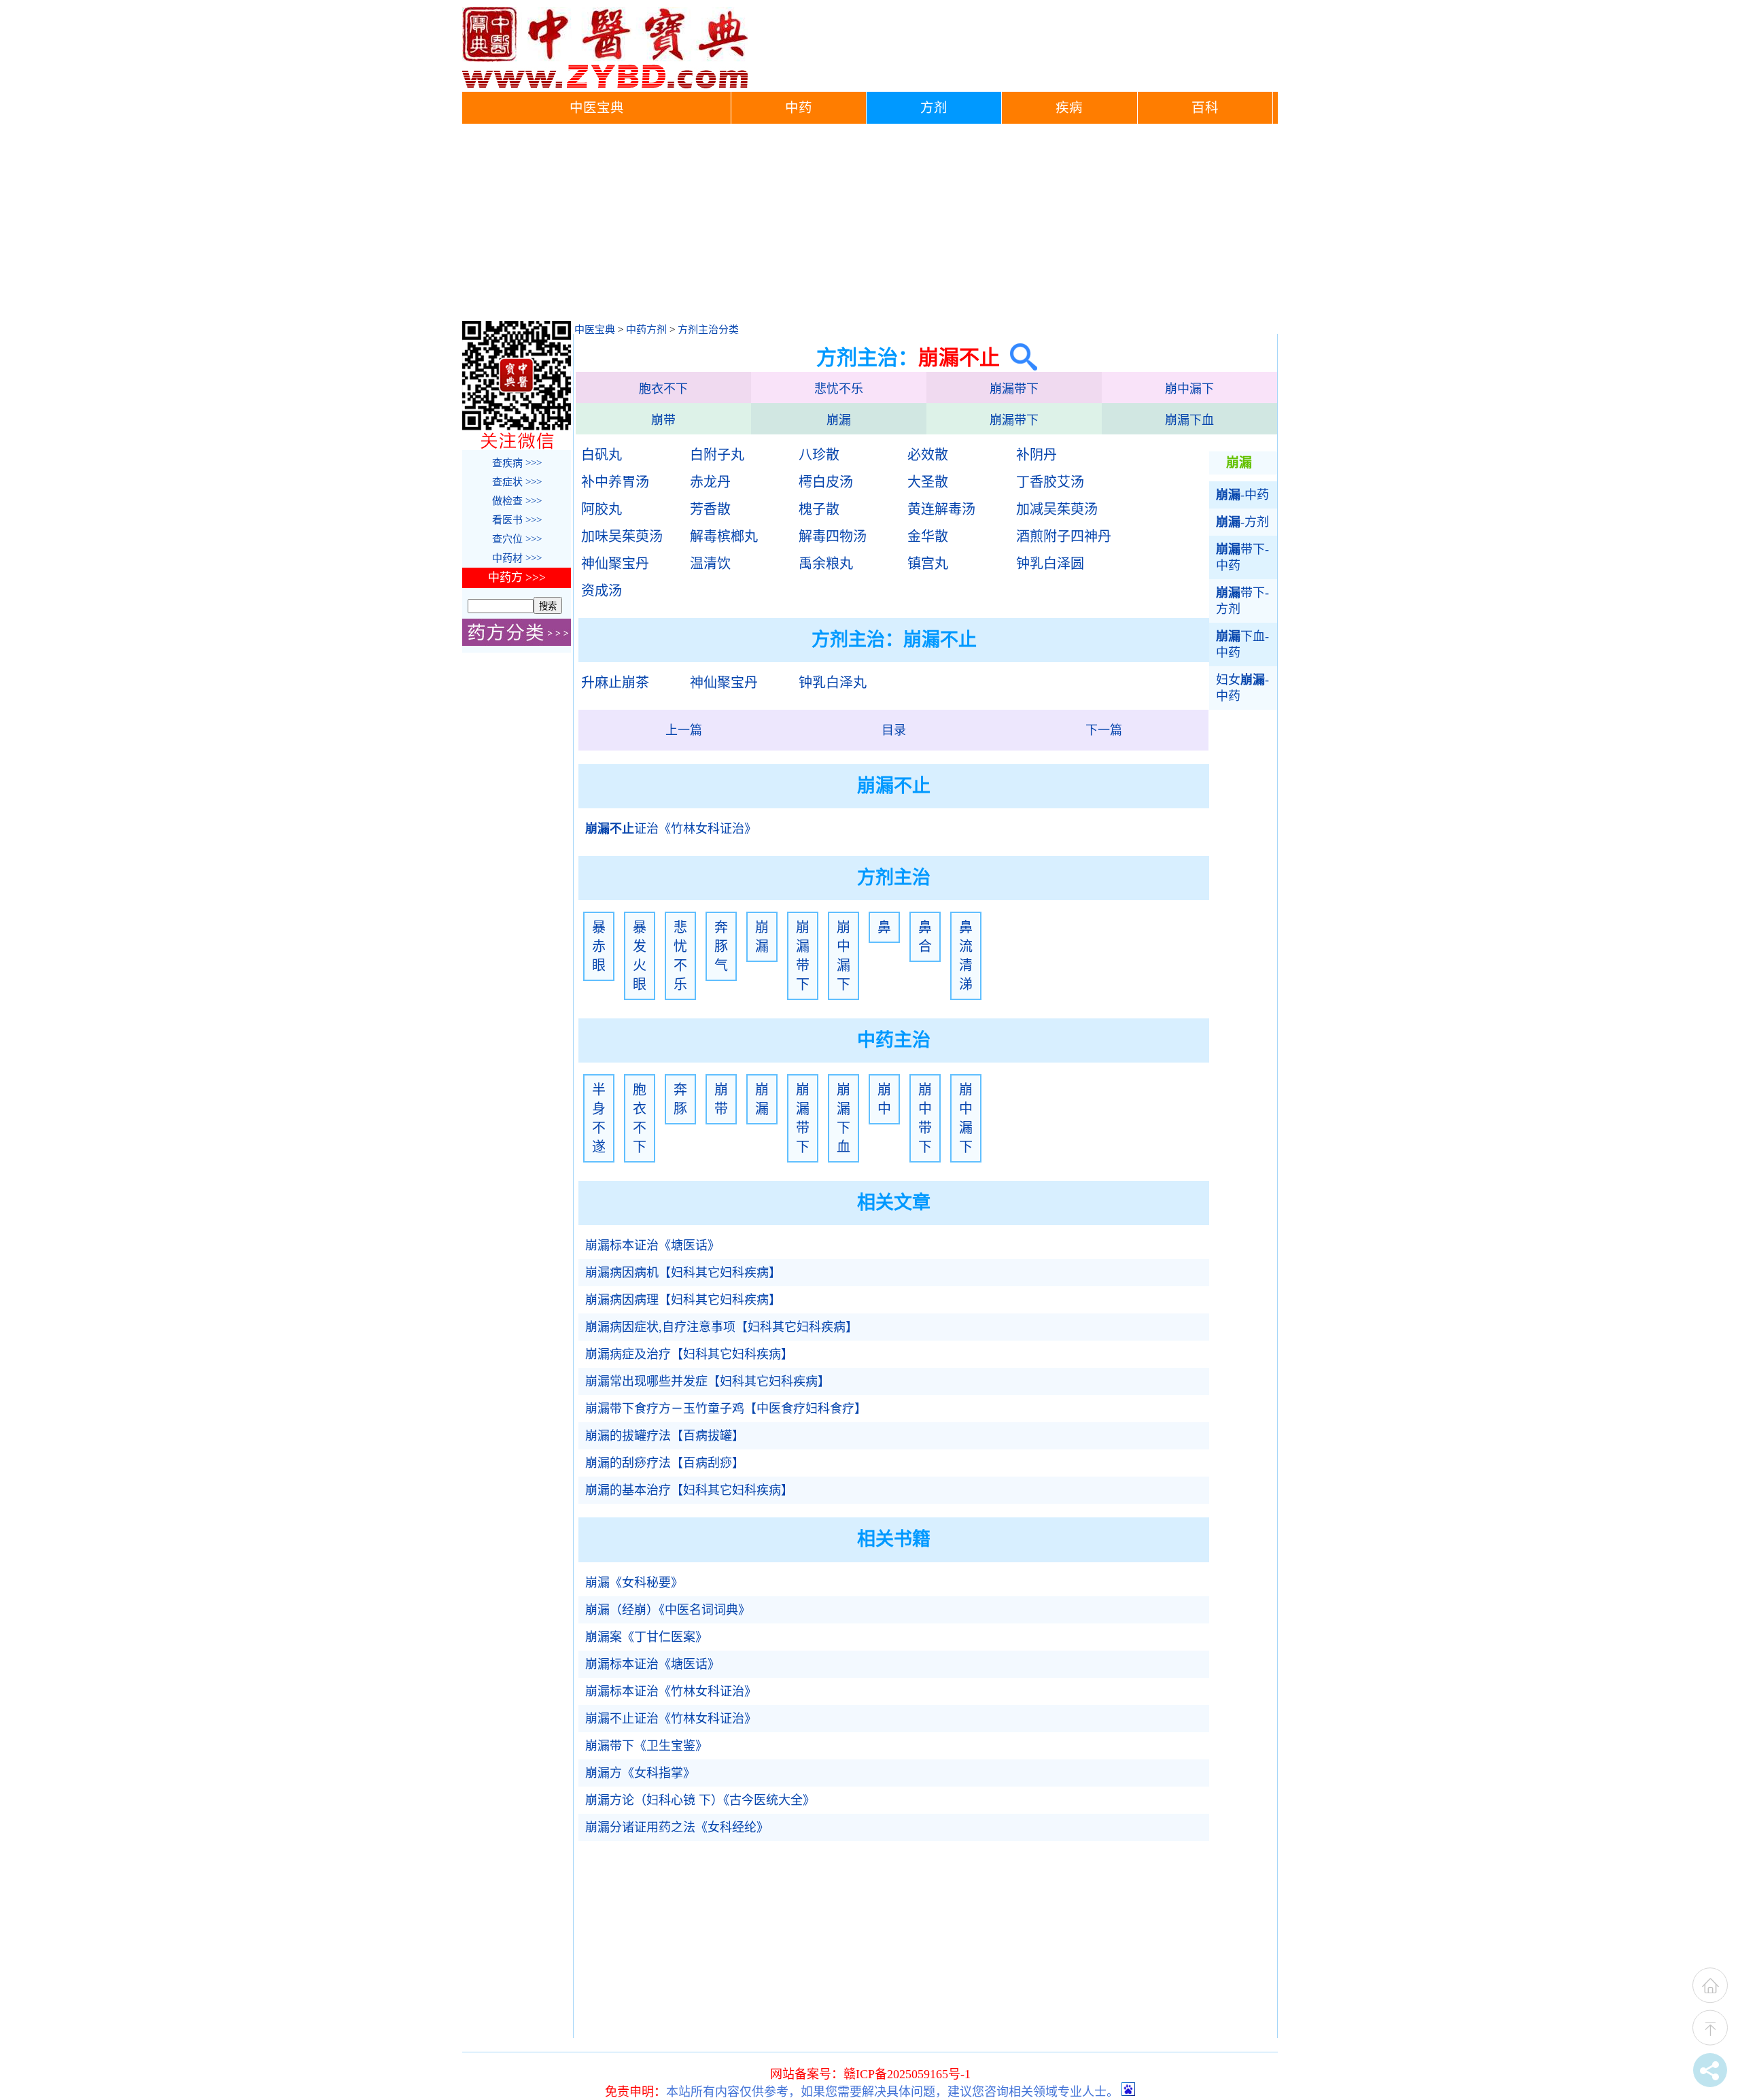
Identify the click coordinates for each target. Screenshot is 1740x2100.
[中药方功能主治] (517, 642)
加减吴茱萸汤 (1057, 509)
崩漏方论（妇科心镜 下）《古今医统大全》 (700, 1800)
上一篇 (684, 730)
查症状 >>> (517, 482)
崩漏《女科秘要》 (634, 1583)
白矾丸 (602, 455)
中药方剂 (646, 330)
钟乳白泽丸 (833, 683)
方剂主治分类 (708, 330)
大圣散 (928, 482)
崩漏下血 (1189, 420)
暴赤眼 (599, 946)
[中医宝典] (605, 85)
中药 (799, 108)
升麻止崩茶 (615, 683)
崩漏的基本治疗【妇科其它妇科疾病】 (689, 1490)
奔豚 (680, 1099)
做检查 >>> (517, 501)
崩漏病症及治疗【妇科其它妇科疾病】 (689, 1354)
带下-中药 (1242, 557)
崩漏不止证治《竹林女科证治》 (671, 1719)
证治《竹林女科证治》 (671, 829)
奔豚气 (721, 946)
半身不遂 (599, 1118)
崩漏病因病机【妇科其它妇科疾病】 (683, 1273)
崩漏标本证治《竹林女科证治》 (671, 1691)
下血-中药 (1242, 644)
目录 (894, 730)
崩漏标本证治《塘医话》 (652, 1245)
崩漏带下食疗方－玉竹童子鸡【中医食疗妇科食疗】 (726, 1409)
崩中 (884, 1099)
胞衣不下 (663, 389)
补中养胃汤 (615, 482)
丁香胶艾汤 (1050, 482)
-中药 (1242, 495)
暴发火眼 (640, 956)
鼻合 (925, 937)
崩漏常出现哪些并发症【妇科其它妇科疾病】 (708, 1381)
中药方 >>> (517, 578)
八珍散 (819, 455)
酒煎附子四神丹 (1064, 536)
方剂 (934, 108)
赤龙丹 (710, 482)
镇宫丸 (928, 564)
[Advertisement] (870, 226)
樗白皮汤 (826, 482)
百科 (1205, 108)
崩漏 (839, 420)
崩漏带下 (1014, 389)
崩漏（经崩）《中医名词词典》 (668, 1610)
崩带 (663, 420)
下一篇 (1104, 730)
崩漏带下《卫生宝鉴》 (646, 1746)
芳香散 (710, 509)
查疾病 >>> (517, 463)
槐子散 (819, 509)
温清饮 (710, 564)
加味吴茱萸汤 (622, 536)
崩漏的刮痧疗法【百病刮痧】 (665, 1463)
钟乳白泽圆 (1050, 564)
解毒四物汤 (833, 536)
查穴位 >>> (517, 539)
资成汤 (602, 591)
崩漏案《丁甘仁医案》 (646, 1637)
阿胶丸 (602, 509)
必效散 (928, 455)
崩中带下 (925, 1118)
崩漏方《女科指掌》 (640, 1773)
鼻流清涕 (966, 956)
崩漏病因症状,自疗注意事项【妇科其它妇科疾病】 (721, 1327)
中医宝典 (597, 108)
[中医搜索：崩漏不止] (1019, 357)
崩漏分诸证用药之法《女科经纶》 (677, 1827)
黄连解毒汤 (941, 509)
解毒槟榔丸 (724, 536)
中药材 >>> (517, 558)
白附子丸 (717, 455)
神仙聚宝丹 (615, 564)
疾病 (1069, 108)
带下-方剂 (1242, 601)
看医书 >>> (517, 520)
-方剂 (1242, 522)
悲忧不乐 (839, 389)
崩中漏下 (1189, 389)
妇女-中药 (1242, 688)
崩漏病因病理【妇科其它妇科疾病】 (683, 1300)
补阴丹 (1037, 455)
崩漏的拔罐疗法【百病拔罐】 (665, 1436)
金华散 (928, 536)
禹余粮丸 (826, 564)
